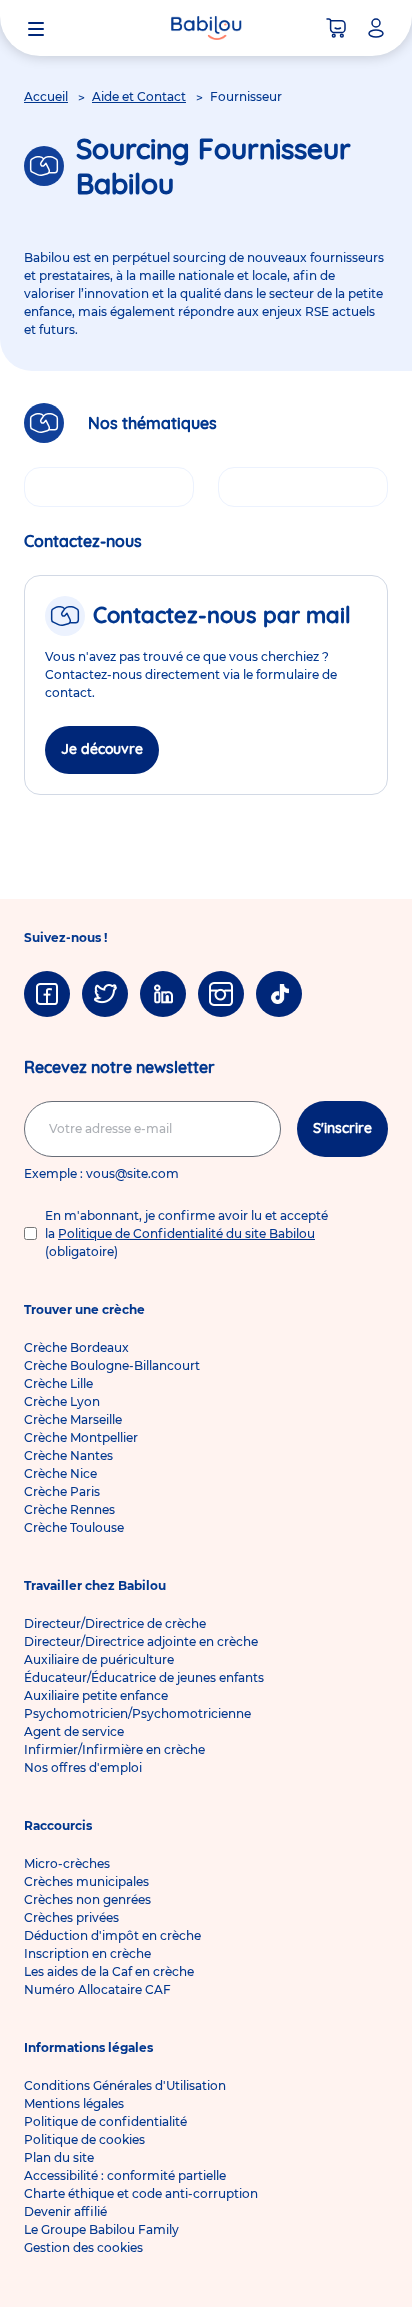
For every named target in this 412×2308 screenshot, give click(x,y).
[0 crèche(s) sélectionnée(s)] (336, 28)
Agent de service (74, 1731)
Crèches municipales (86, 1881)
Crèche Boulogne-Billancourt (112, 1365)
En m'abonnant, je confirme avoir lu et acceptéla (186, 1233)
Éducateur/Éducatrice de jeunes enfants (144, 1677)
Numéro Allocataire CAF (97, 1989)
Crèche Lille (58, 1383)
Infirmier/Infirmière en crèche (114, 1749)
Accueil (46, 96)
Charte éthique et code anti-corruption (141, 2193)
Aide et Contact (139, 96)
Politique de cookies (84, 2139)
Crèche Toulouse (74, 1527)
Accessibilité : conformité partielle (125, 2175)
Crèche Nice (60, 1473)
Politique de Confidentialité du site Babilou (186, 1233)
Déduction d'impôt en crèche (112, 1935)
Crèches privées (71, 1917)
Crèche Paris (62, 1491)
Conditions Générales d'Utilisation (125, 2085)
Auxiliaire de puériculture (99, 1659)
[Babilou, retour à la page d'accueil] (206, 28)
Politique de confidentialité (105, 2121)
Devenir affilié (65, 2211)
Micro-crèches (67, 1863)
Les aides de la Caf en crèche (109, 1971)
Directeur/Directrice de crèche (115, 1623)
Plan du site (59, 2157)
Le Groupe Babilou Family (101, 2229)
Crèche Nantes (68, 1455)
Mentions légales (74, 2103)
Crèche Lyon (62, 1401)
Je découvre (102, 749)
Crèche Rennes (69, 1509)
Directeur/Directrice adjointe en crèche (141, 1641)
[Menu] (36, 28)
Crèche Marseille (73, 1419)
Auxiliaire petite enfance (96, 1695)
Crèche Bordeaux (76, 1347)
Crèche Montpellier (81, 1437)
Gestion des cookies (83, 2247)
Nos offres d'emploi (83, 1767)
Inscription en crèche (87, 1953)
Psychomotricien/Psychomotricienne (137, 1713)
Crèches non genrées (87, 1899)
